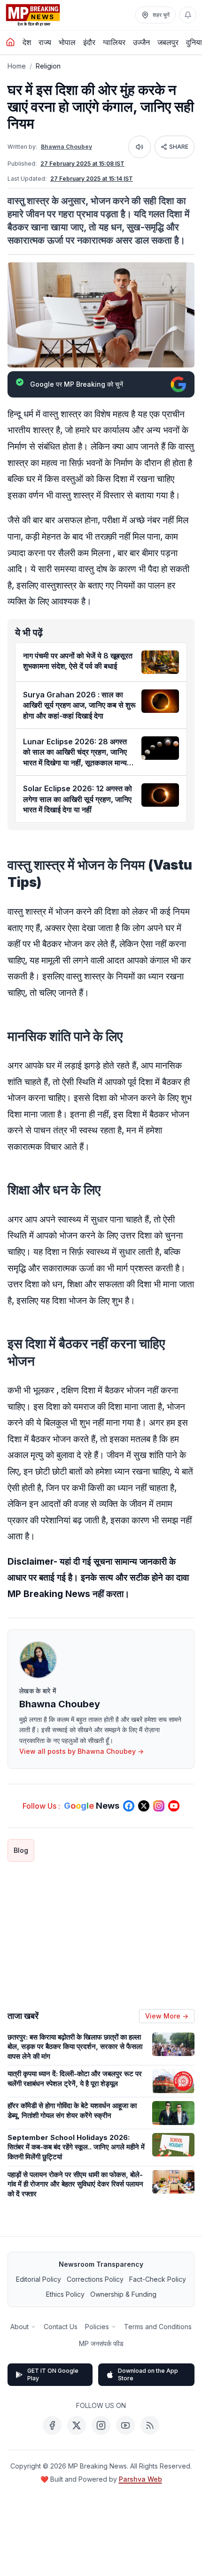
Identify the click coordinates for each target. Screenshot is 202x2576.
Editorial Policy (39, 2279)
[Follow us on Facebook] (129, 1806)
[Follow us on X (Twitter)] (144, 1806)
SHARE (179, 147)
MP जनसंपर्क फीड (101, 2343)
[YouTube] (125, 2425)
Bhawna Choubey (66, 147)
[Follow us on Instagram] (159, 1806)
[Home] (10, 42)
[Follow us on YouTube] (174, 1806)
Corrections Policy (95, 2279)
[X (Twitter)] (77, 2425)
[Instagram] (101, 2425)
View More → (167, 2016)
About (19, 2327)
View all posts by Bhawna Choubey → (82, 1751)
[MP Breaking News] (33, 15)
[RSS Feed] (150, 2425)
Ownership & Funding (123, 2294)
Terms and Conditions (158, 2327)
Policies (97, 2327)
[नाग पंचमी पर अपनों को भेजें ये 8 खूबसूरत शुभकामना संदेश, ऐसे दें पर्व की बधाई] (160, 662)
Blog (21, 1850)
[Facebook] (52, 2425)
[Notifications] (188, 15)
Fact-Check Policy (158, 2279)
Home (17, 66)
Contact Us (61, 2327)
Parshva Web (140, 2479)
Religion (48, 66)
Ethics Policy (65, 2294)
